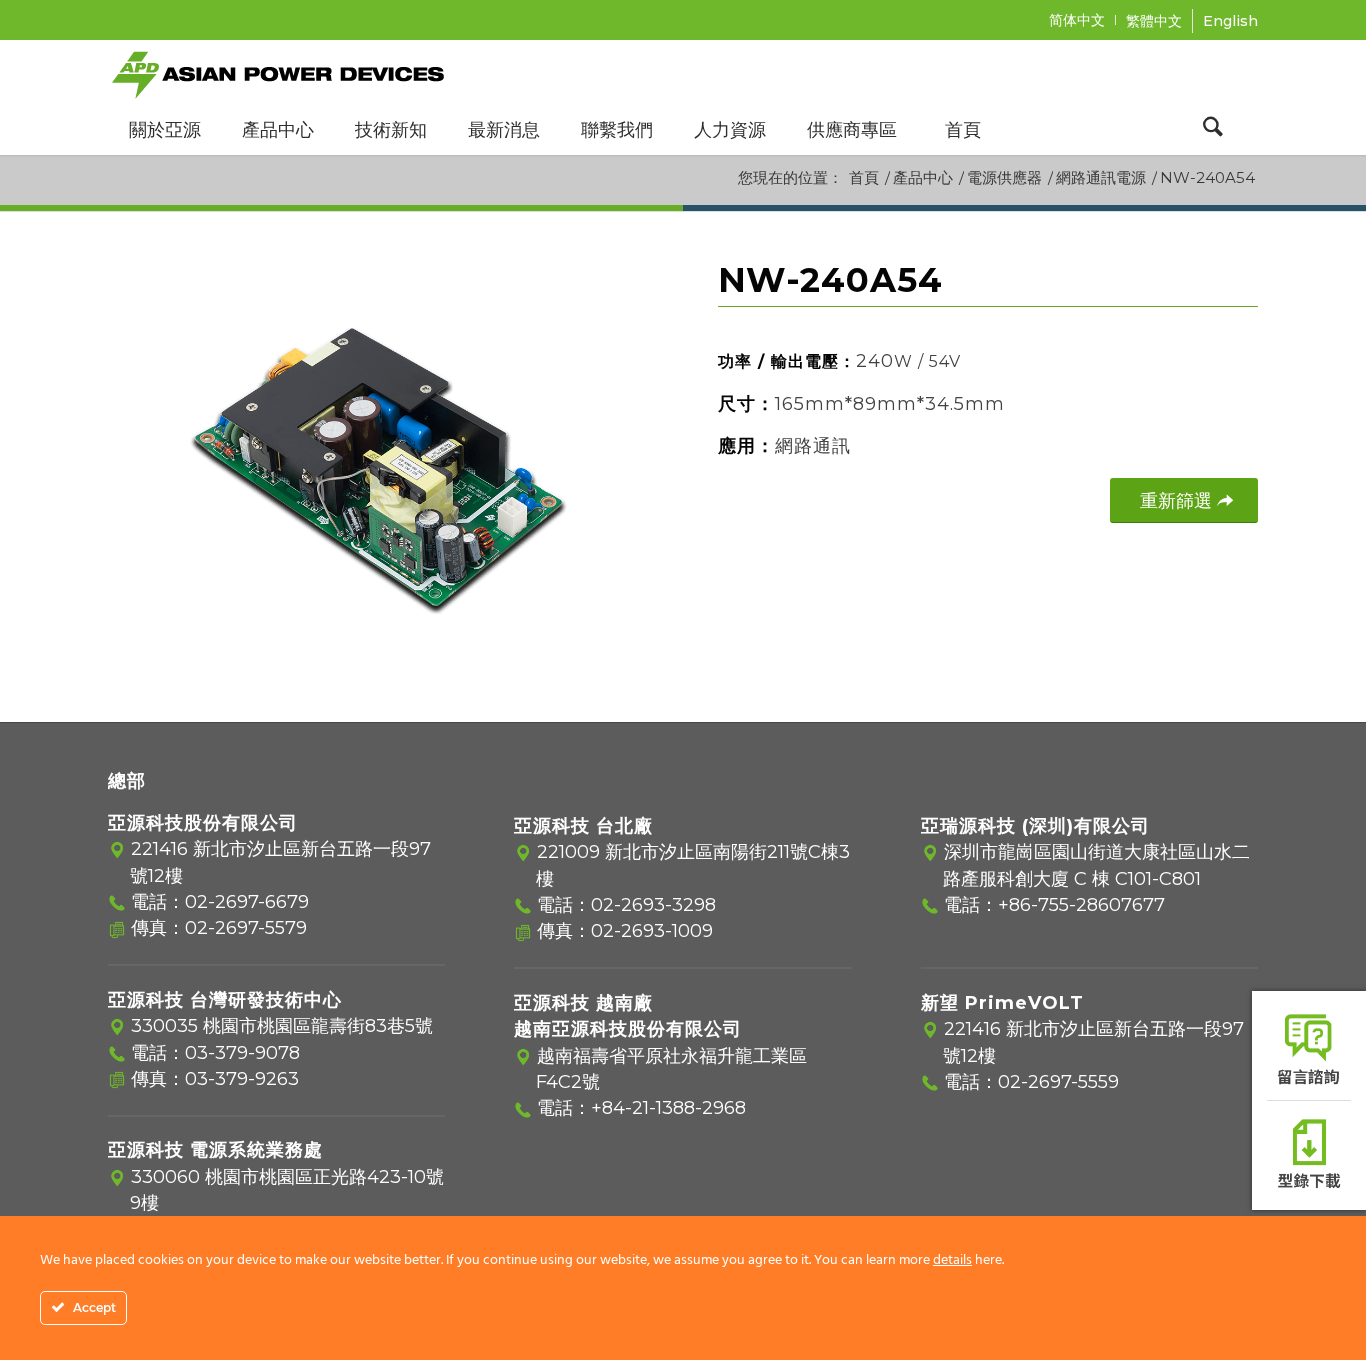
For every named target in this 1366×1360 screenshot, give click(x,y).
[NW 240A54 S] (378, 467)
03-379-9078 (242, 1053)
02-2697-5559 (1058, 1082)
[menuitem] (1077, 20)
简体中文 (1077, 20)
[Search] (1213, 130)
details (952, 1260)
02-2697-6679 (247, 902)
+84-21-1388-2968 (668, 1108)
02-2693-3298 (653, 905)
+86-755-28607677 (1081, 905)
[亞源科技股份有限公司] (278, 72)
